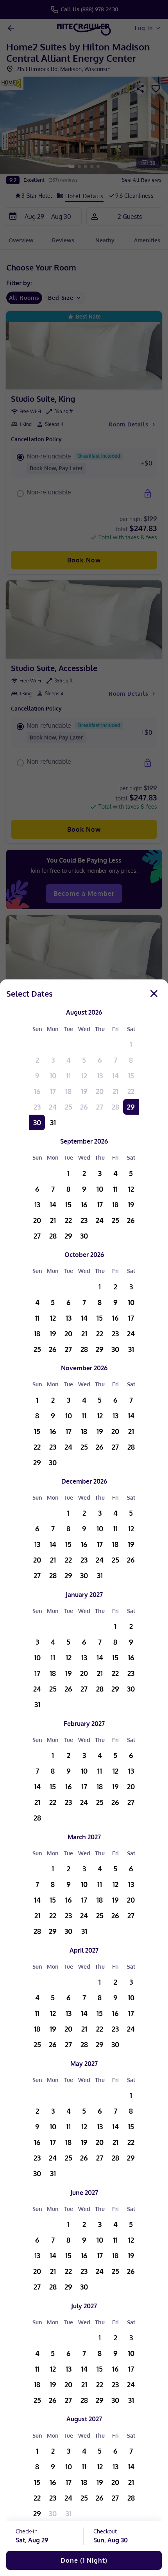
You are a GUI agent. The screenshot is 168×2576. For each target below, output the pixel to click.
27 (100, 1107)
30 (37, 1122)
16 (37, 1091)
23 (37, 1107)
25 (69, 1107)
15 (131, 1076)
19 (84, 1091)
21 (115, 1091)
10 (53, 1076)
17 (53, 1091)
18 (68, 1091)
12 (84, 1076)
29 (131, 1107)
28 (115, 1107)
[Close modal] (154, 994)
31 (53, 1122)
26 (84, 1107)
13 (100, 1076)
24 (53, 1107)
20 (100, 1091)
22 (131, 1091)
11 (68, 1076)
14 (115, 1076)
